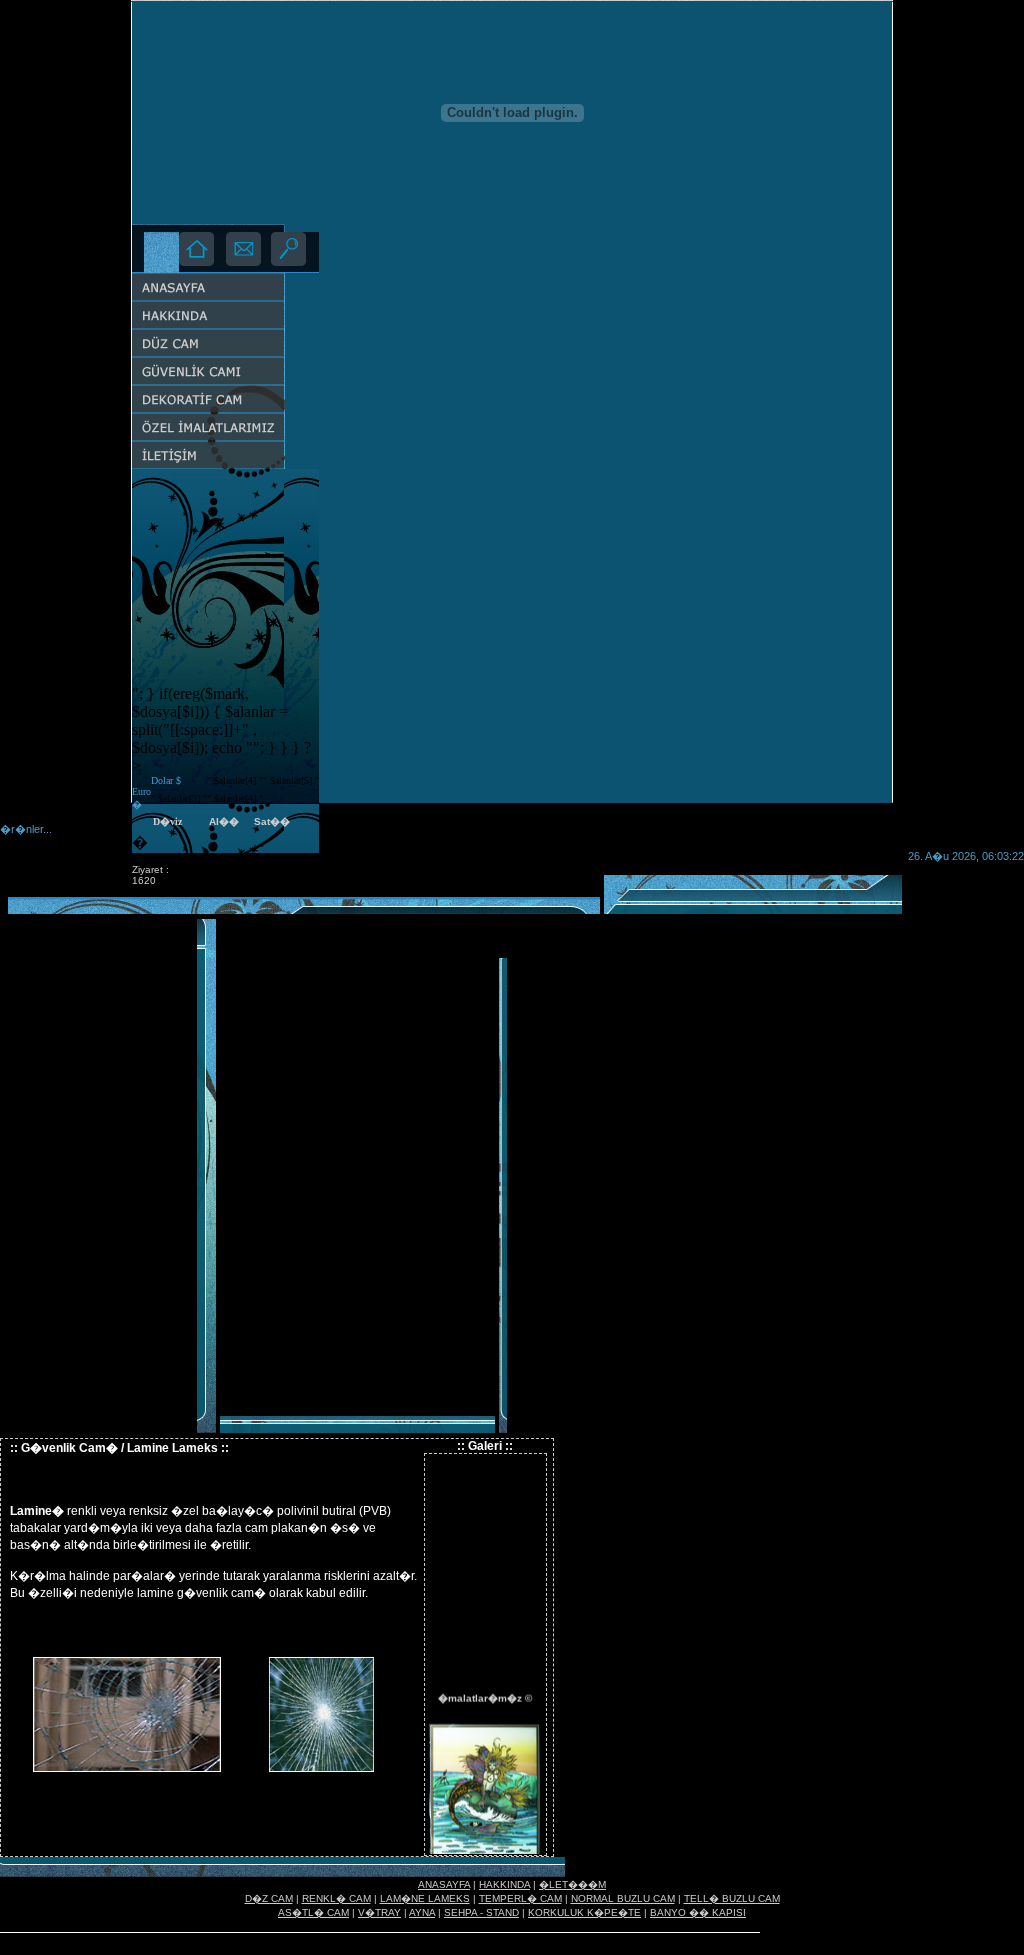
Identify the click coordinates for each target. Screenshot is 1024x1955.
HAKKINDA (504, 1884)
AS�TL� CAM (313, 1912)
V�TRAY (379, 1912)
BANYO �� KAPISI (698, 1912)
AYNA (422, 1912)
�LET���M (572, 1884)
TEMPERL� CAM (520, 1898)
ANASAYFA (444, 1884)
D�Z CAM (269, 1898)
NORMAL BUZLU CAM (623, 1898)
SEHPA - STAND (481, 1912)
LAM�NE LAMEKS (425, 1898)
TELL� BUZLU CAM (732, 1898)
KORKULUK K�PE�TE (584, 1912)
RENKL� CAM (336, 1898)
